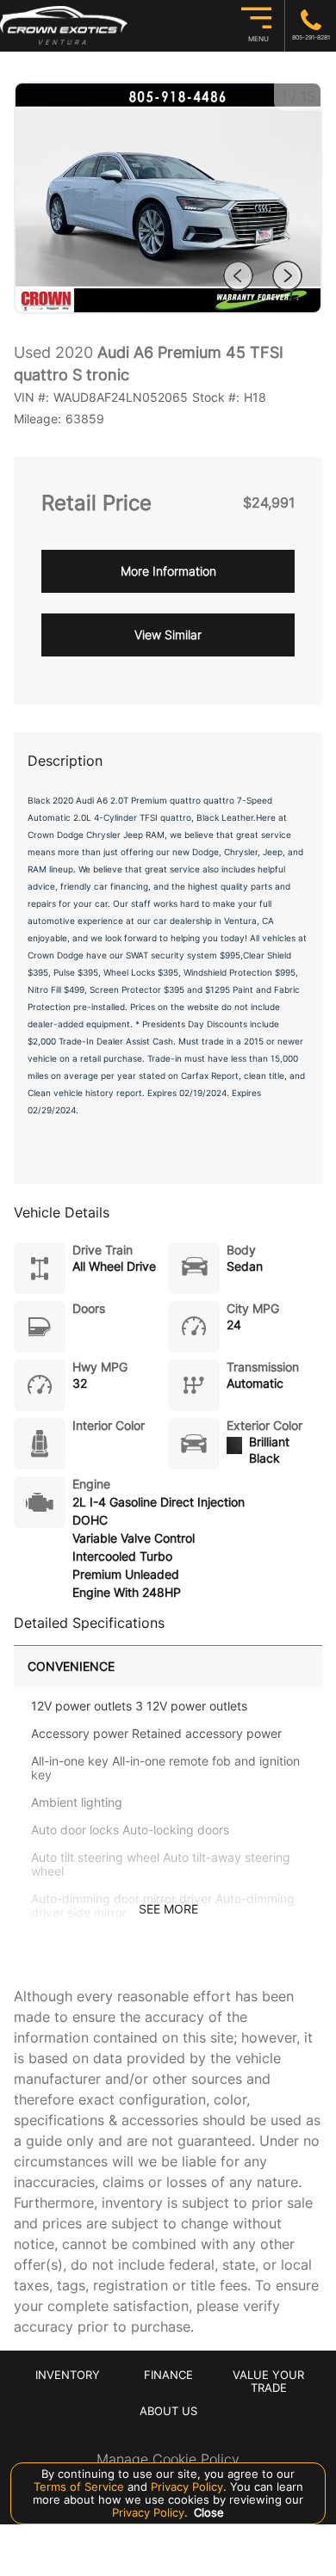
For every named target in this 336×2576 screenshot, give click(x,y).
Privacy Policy (185, 2487)
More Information (168, 571)
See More (168, 1909)
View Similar (168, 635)
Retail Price (96, 503)
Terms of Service (81, 2487)
